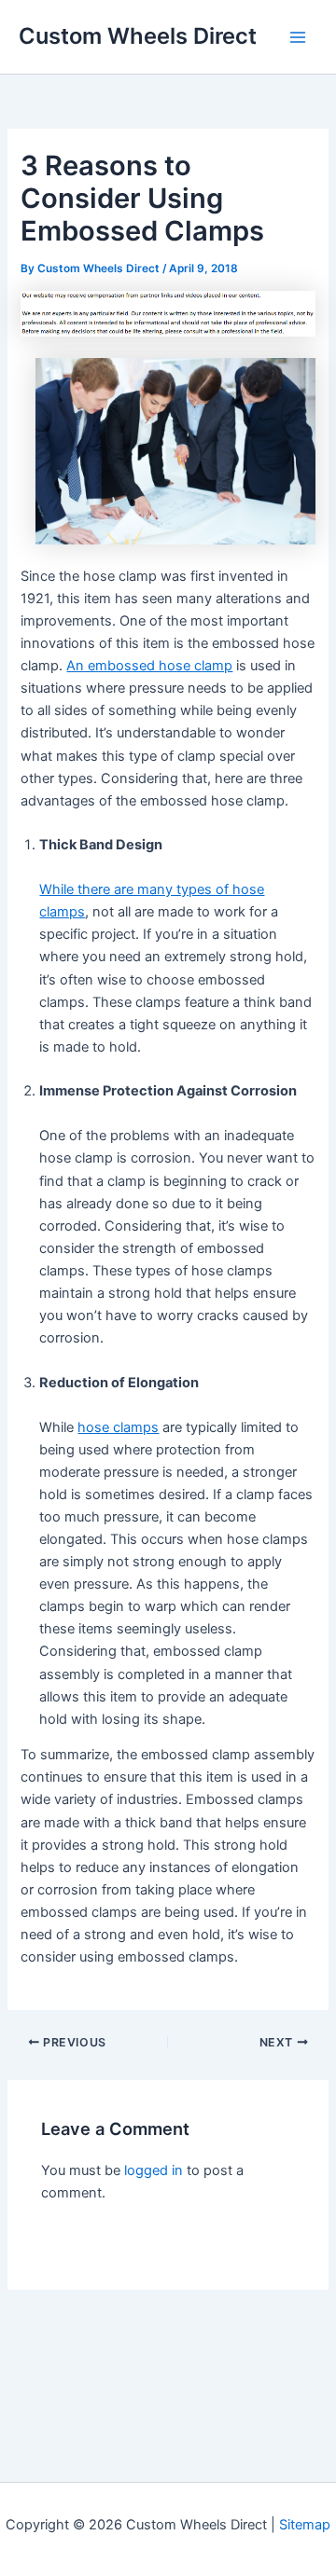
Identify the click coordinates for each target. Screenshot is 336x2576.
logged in (154, 2170)
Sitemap (305, 2525)
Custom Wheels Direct (138, 36)
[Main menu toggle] (298, 37)
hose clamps (118, 1427)
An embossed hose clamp (149, 666)
